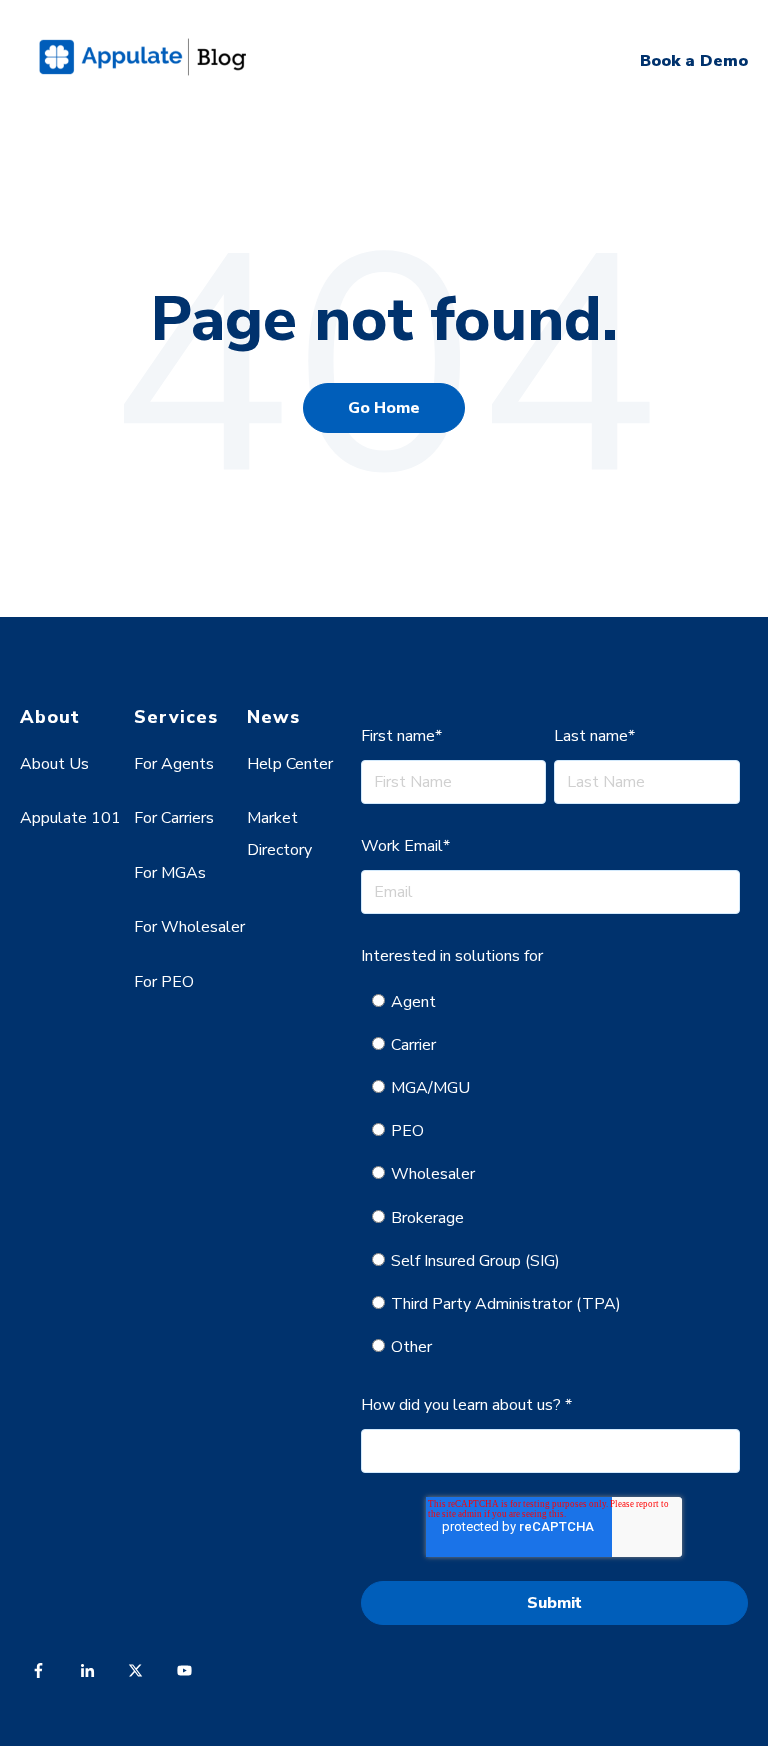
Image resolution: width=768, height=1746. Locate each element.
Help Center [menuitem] (290, 764)
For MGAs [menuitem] (170, 873)
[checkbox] (550, 1175)
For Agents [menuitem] (174, 764)
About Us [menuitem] (54, 764)
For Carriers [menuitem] (174, 818)
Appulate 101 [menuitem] (70, 818)
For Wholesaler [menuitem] (189, 927)
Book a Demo (694, 61)
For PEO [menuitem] (164, 982)
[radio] (561, 1002)
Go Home (384, 408)
